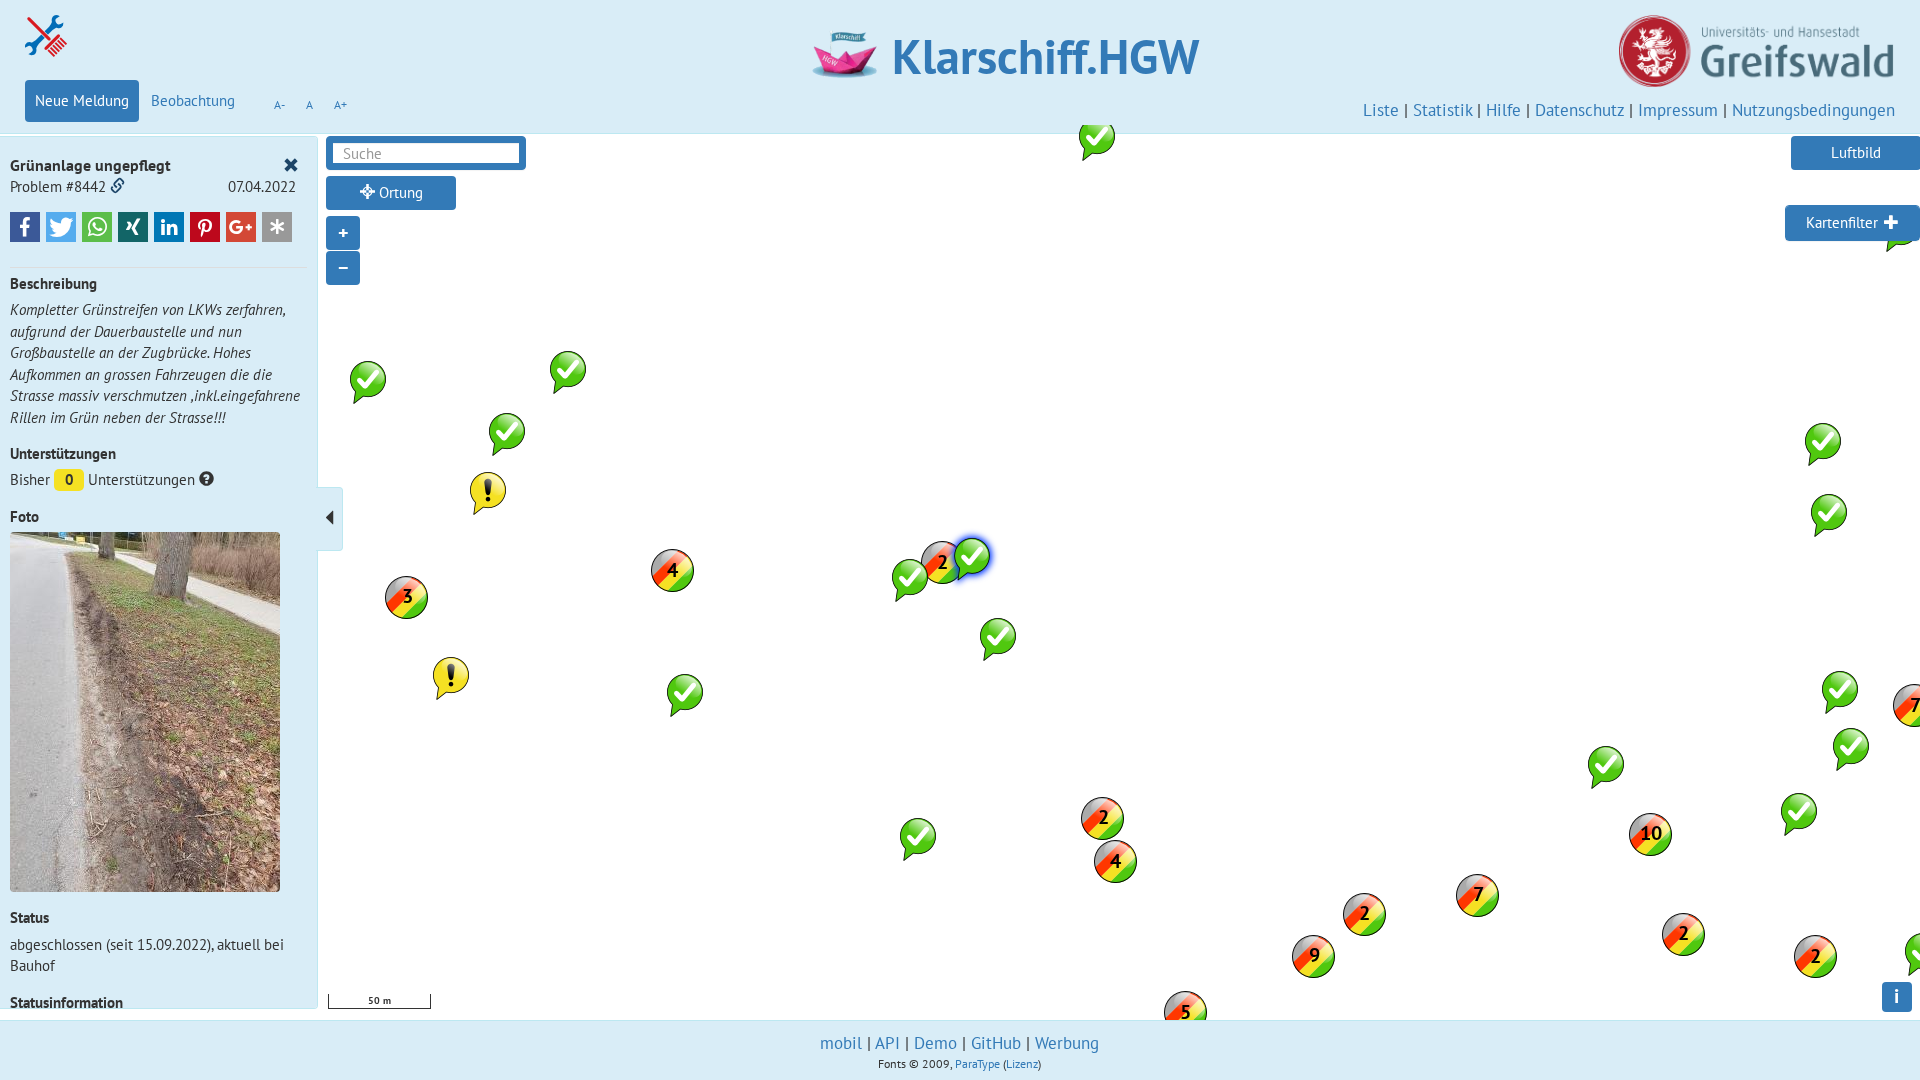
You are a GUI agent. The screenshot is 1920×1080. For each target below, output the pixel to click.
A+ (340, 104)
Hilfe (1503, 110)
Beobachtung (193, 100)
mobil (841, 1043)
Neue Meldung (82, 100)
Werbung (1067, 1043)
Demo (935, 1043)
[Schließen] (291, 166)
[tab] (1852, 223)
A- (279, 104)
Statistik (1442, 110)
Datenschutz (1579, 110)
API (887, 1043)
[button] (25, 227)
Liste (1381, 110)
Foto (24, 516)
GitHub (996, 1043)
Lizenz (1022, 1063)
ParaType (977, 1063)
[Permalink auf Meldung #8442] (117, 186)
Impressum (1678, 110)
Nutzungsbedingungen (1813, 110)
